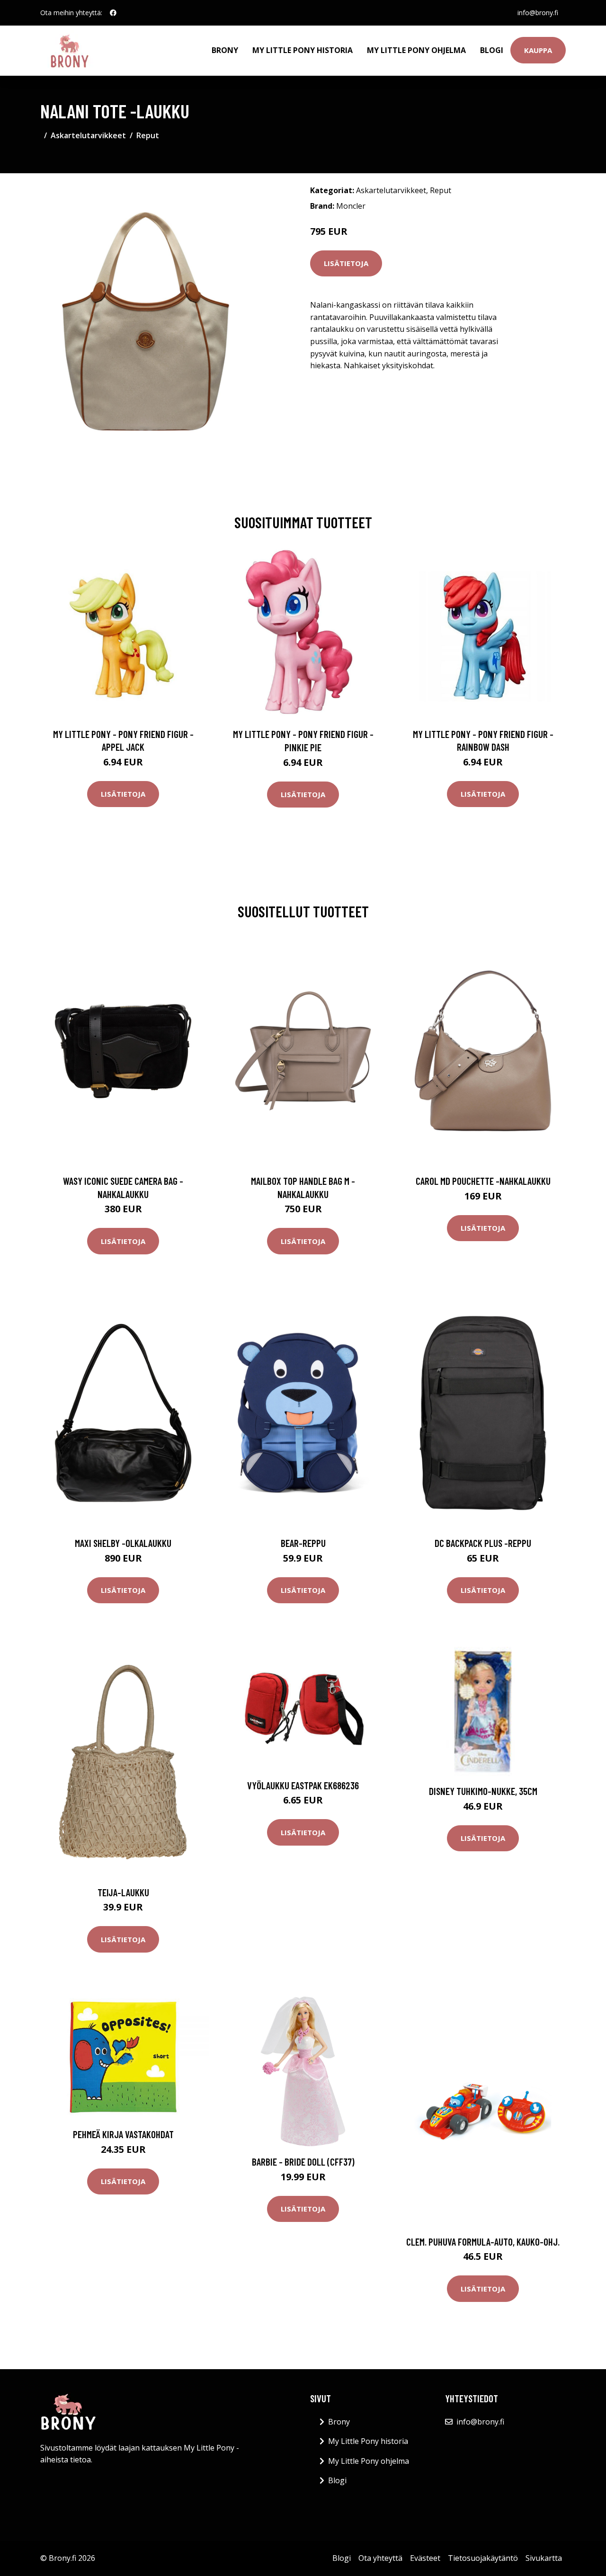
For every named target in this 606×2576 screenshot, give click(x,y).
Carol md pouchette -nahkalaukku (483, 1181)
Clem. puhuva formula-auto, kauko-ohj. (483, 2242)
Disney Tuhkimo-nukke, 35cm (483, 1791)
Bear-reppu (303, 1543)
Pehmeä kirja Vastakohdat (123, 2134)
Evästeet (425, 2558)
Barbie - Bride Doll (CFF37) (303, 2162)
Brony (225, 50)
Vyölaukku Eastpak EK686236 (303, 1785)
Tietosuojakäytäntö (483, 2558)
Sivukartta (544, 2558)
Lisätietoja (346, 263)
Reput (148, 135)
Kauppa (538, 50)
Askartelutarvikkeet (88, 135)
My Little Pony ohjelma (416, 50)
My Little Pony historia (303, 50)
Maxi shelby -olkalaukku (123, 1543)
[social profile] (113, 13)
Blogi (492, 50)
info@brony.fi (538, 13)
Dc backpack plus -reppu (483, 1543)
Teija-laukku (123, 1892)
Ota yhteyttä (380, 2558)
